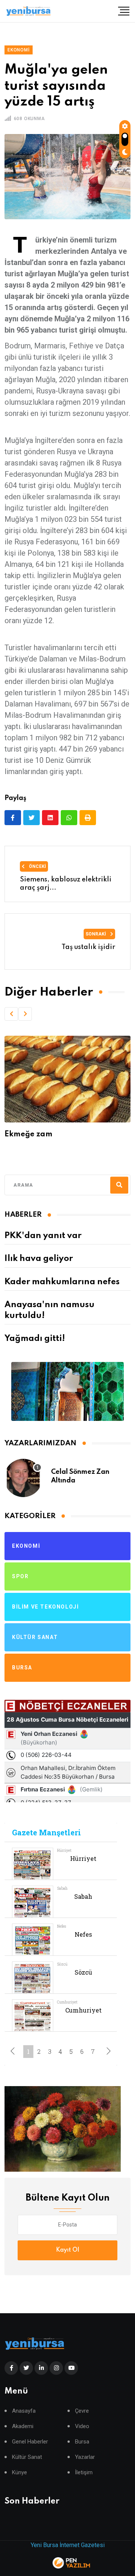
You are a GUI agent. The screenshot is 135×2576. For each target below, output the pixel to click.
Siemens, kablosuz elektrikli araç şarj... (66, 884)
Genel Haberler (30, 2442)
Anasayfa (24, 2411)
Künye (19, 2473)
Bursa (82, 2442)
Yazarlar (85, 2457)
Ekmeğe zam (28, 1134)
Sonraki (96, 934)
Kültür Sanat (27, 2457)
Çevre (82, 2411)
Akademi (23, 2426)
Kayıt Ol (67, 2250)
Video (82, 2426)
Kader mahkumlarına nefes (62, 1282)
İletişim (84, 2473)
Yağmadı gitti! (35, 1339)
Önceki (37, 866)
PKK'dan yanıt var (43, 1236)
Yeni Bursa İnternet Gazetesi (68, 2545)
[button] (11, 1014)
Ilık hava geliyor (39, 1259)
